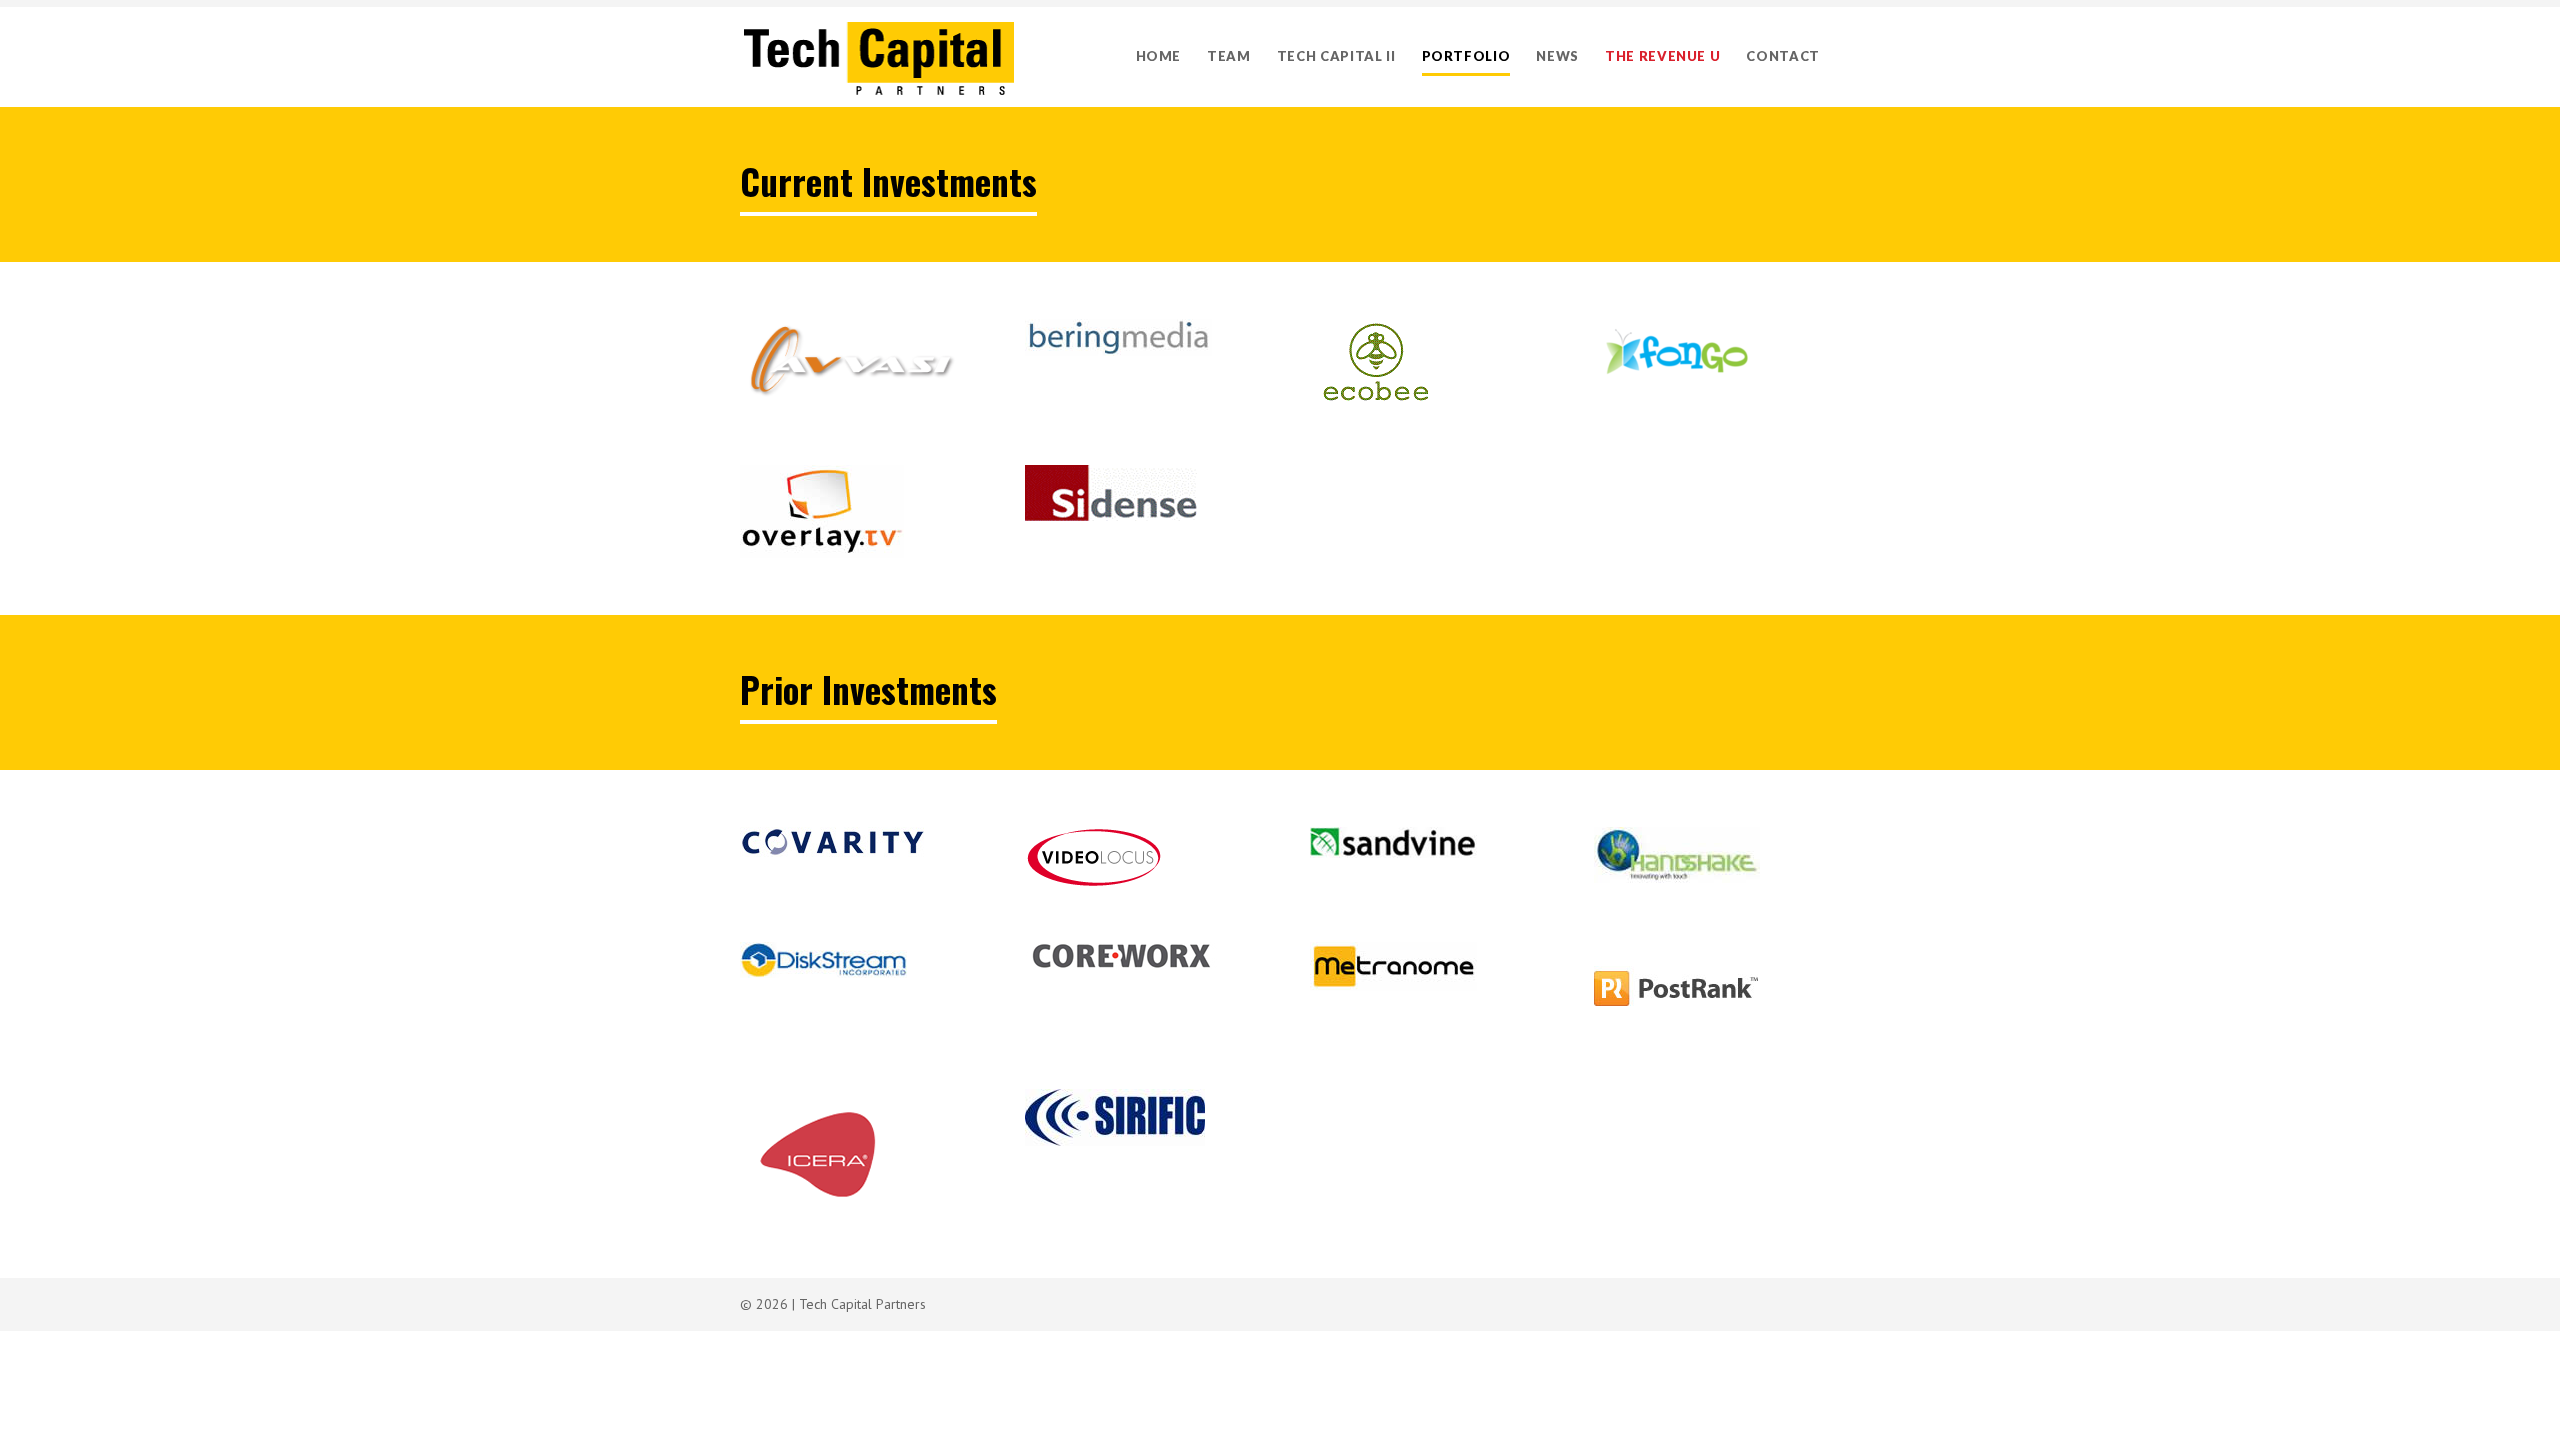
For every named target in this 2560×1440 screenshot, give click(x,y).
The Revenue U (1662, 56)
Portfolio (1466, 56)
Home (1159, 56)
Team (1229, 56)
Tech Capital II (1336, 56)
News (1557, 56)
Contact (1783, 56)
